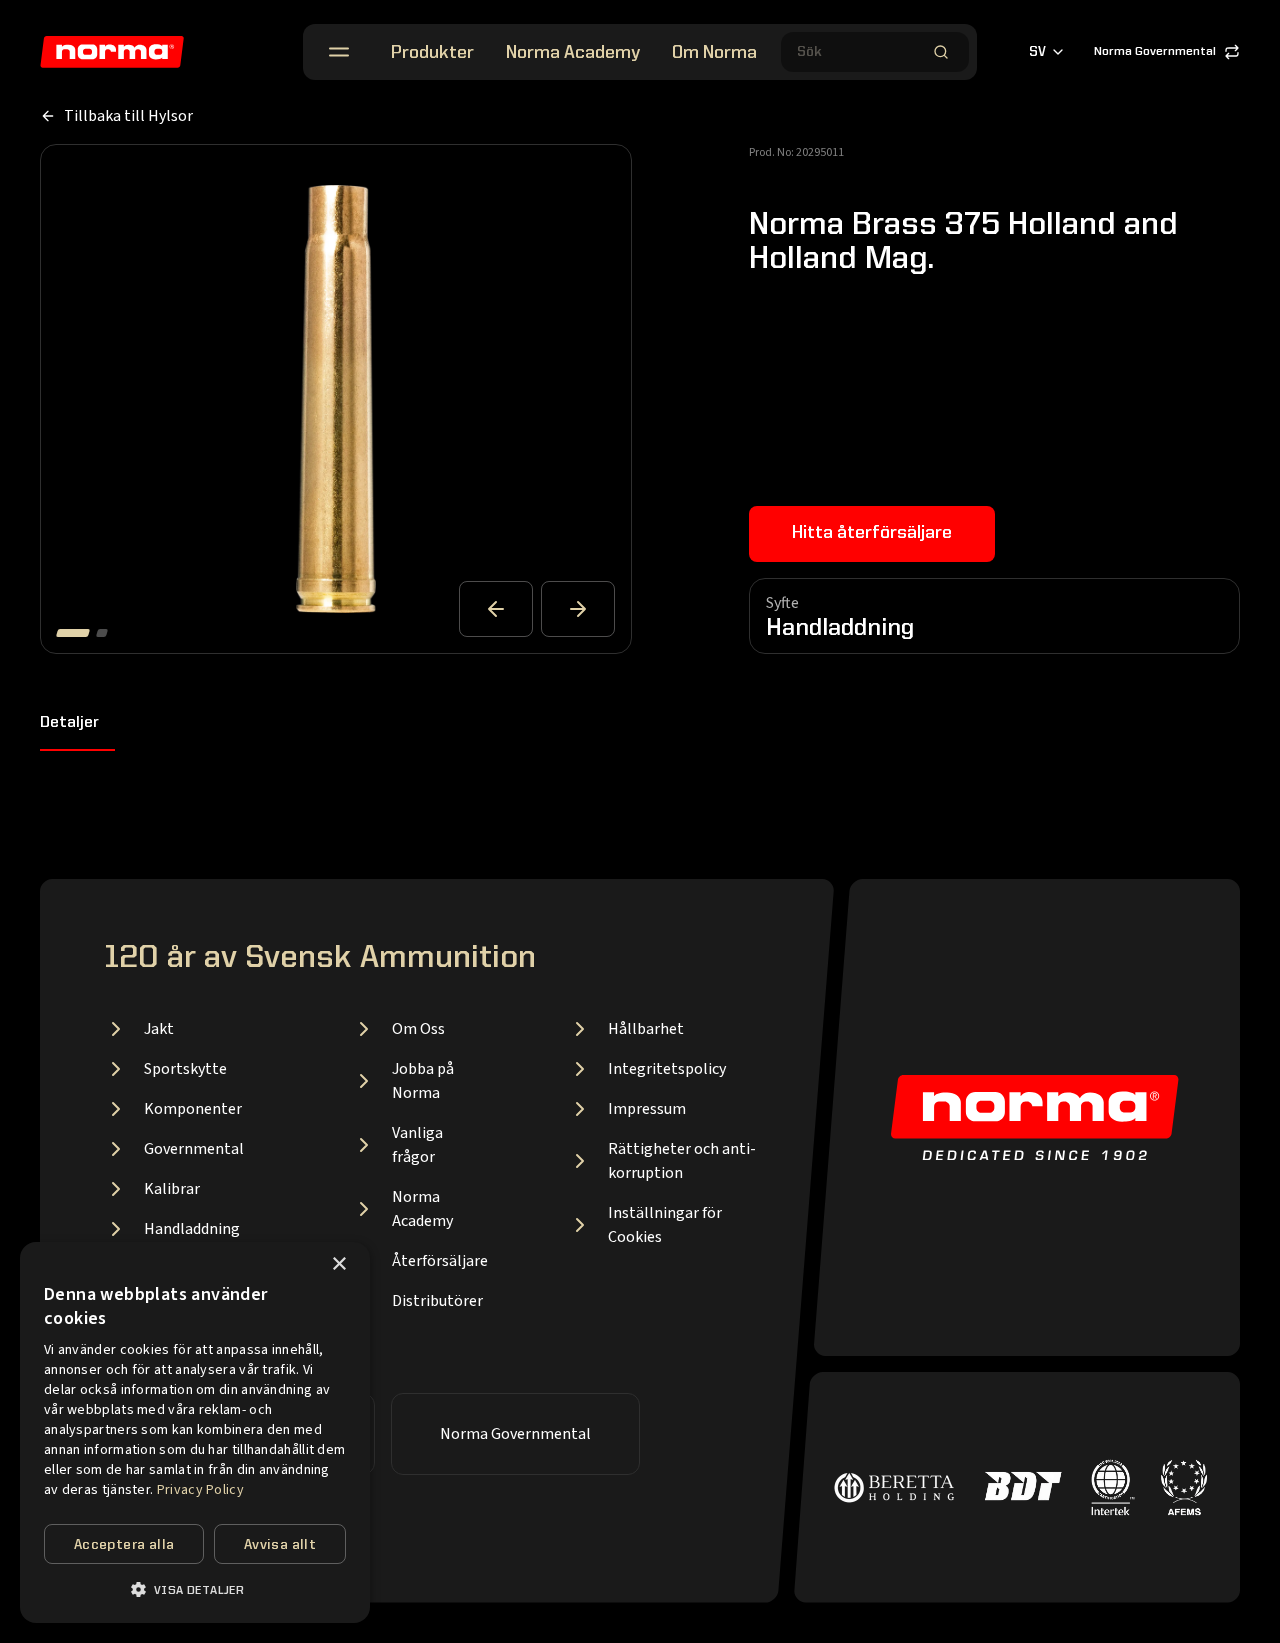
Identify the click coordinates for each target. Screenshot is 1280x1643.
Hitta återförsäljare (872, 533)
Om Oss (418, 1029)
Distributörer (437, 1301)
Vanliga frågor (417, 1145)
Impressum (647, 1109)
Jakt (159, 1029)
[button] (195, 1589)
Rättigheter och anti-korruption (682, 1161)
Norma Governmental (1155, 52)
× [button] (338, 1264)
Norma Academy (573, 53)
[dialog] (195, 1432)
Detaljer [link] (69, 723)
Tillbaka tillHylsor (128, 116)
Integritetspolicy (667, 1069)
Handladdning (192, 1229)
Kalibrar (172, 1189)
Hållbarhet (646, 1029)
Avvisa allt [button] (280, 1545)
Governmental (194, 1149)
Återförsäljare (440, 1261)
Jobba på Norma (423, 1081)
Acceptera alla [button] (124, 1545)
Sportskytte (185, 1069)
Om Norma (714, 53)
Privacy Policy (200, 1490)
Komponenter (193, 1109)
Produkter (432, 53)
